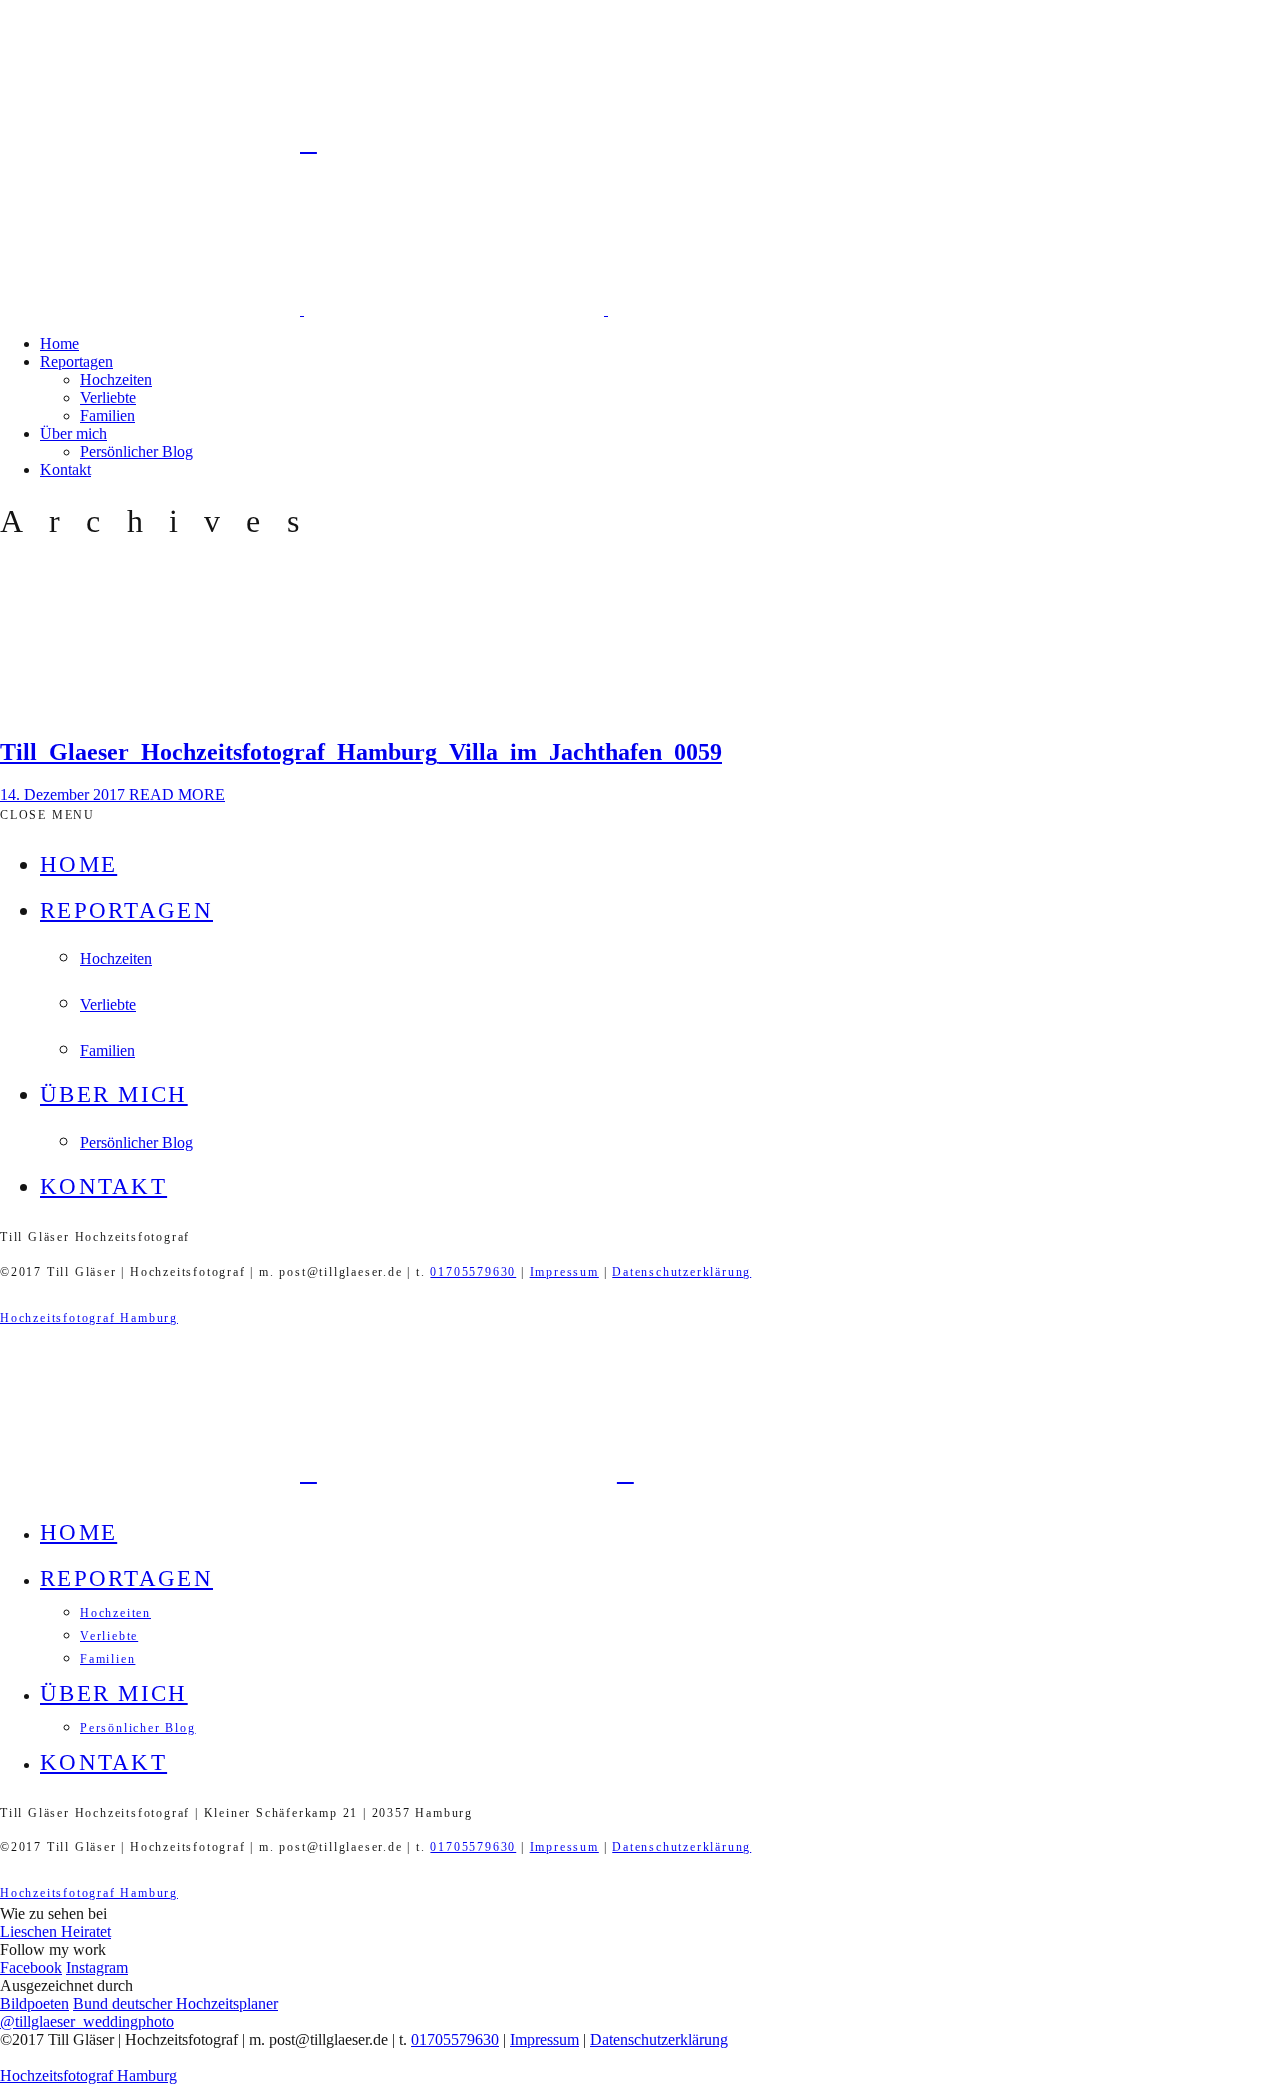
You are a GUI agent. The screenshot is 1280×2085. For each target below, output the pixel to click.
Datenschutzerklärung (681, 1272)
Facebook (31, 1967)
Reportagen (76, 361)
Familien (107, 415)
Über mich (73, 433)
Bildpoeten (34, 2003)
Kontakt (65, 469)
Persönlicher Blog (136, 451)
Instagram (97, 1967)
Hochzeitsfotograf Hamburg (89, 1318)
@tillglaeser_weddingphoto (87, 2021)
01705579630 (473, 1272)
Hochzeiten (116, 379)
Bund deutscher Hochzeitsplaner (175, 2003)
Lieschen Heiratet (55, 1931)
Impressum (564, 1272)
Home (59, 343)
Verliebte (108, 397)
